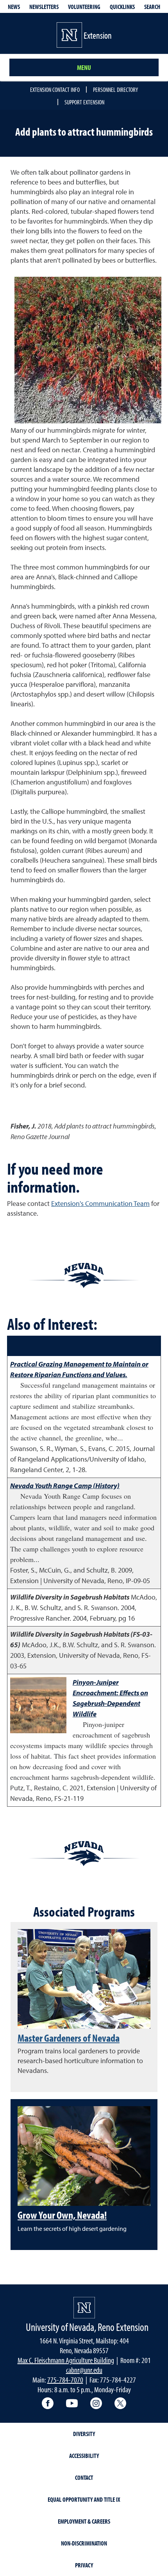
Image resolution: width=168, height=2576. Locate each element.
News (14, 7)
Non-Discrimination (84, 2543)
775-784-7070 (65, 2380)
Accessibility (84, 2456)
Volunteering (84, 7)
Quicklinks (122, 7)
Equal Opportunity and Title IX (84, 2499)
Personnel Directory (115, 90)
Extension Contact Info (55, 90)
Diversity (84, 2434)
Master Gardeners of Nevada (69, 2038)
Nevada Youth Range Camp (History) (65, 1486)
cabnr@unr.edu (84, 2370)
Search (152, 7)
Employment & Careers (84, 2521)
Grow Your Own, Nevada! (62, 2215)
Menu (84, 67)
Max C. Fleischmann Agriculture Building (66, 2360)
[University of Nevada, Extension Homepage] (84, 2308)
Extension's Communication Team (100, 1203)
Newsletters (44, 7)
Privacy (84, 2565)
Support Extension (84, 102)
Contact (84, 2477)
